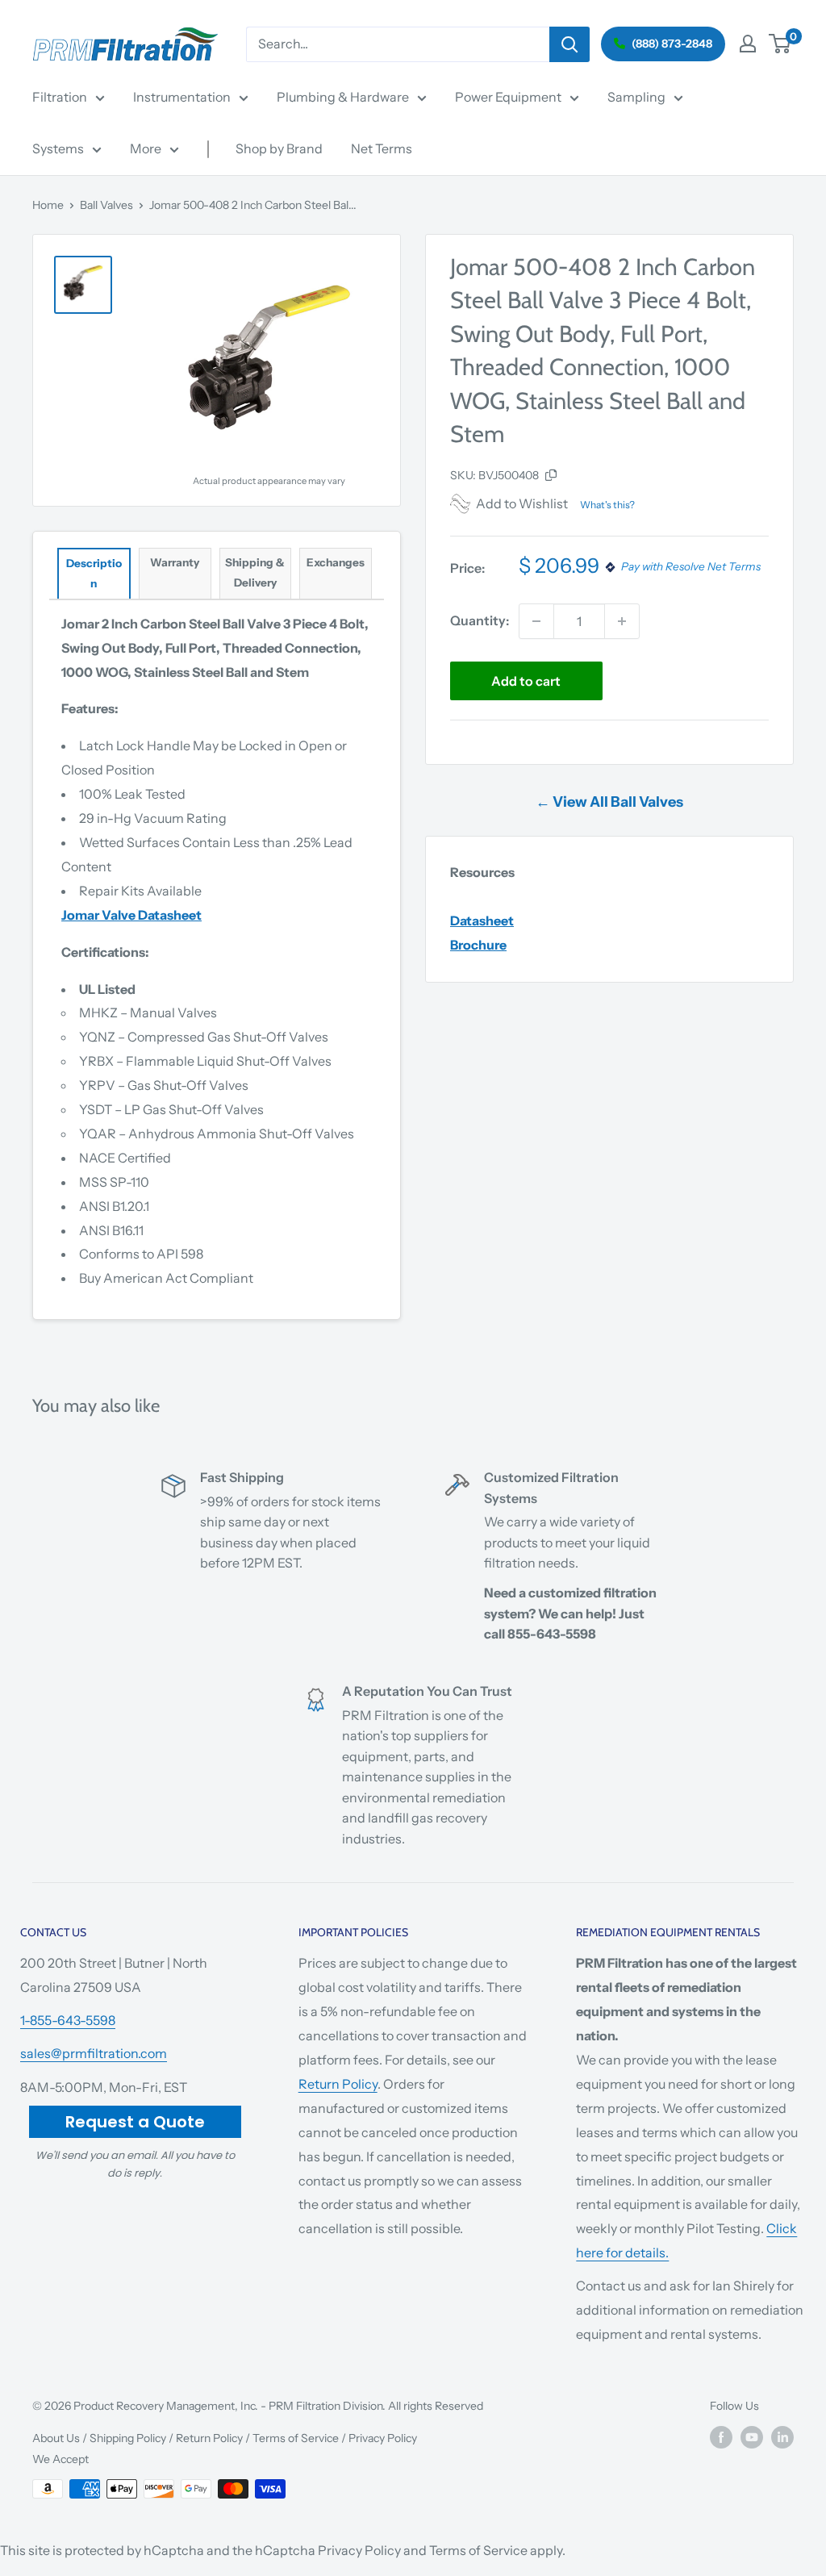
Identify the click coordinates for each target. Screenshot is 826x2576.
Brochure (478, 945)
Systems (58, 148)
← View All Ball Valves (609, 802)
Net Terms (382, 148)
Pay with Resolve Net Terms (691, 567)
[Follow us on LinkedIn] (782, 2436)
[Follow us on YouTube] (752, 2436)
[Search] (569, 44)
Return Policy (338, 2084)
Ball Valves (106, 205)
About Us (56, 2438)
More (146, 148)
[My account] (748, 44)
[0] (780, 44)
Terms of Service (296, 2438)
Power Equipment (508, 97)
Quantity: (480, 620)
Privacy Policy (383, 2438)
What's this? (607, 505)
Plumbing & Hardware (343, 97)
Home (48, 205)
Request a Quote (135, 2122)
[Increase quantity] (622, 621)
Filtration (60, 97)
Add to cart (526, 681)
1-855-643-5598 (68, 2020)
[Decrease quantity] (536, 621)
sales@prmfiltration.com (94, 2053)
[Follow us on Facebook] (721, 2436)
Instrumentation (182, 97)
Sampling (636, 97)
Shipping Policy (128, 2438)
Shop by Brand (279, 148)
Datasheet (482, 921)
